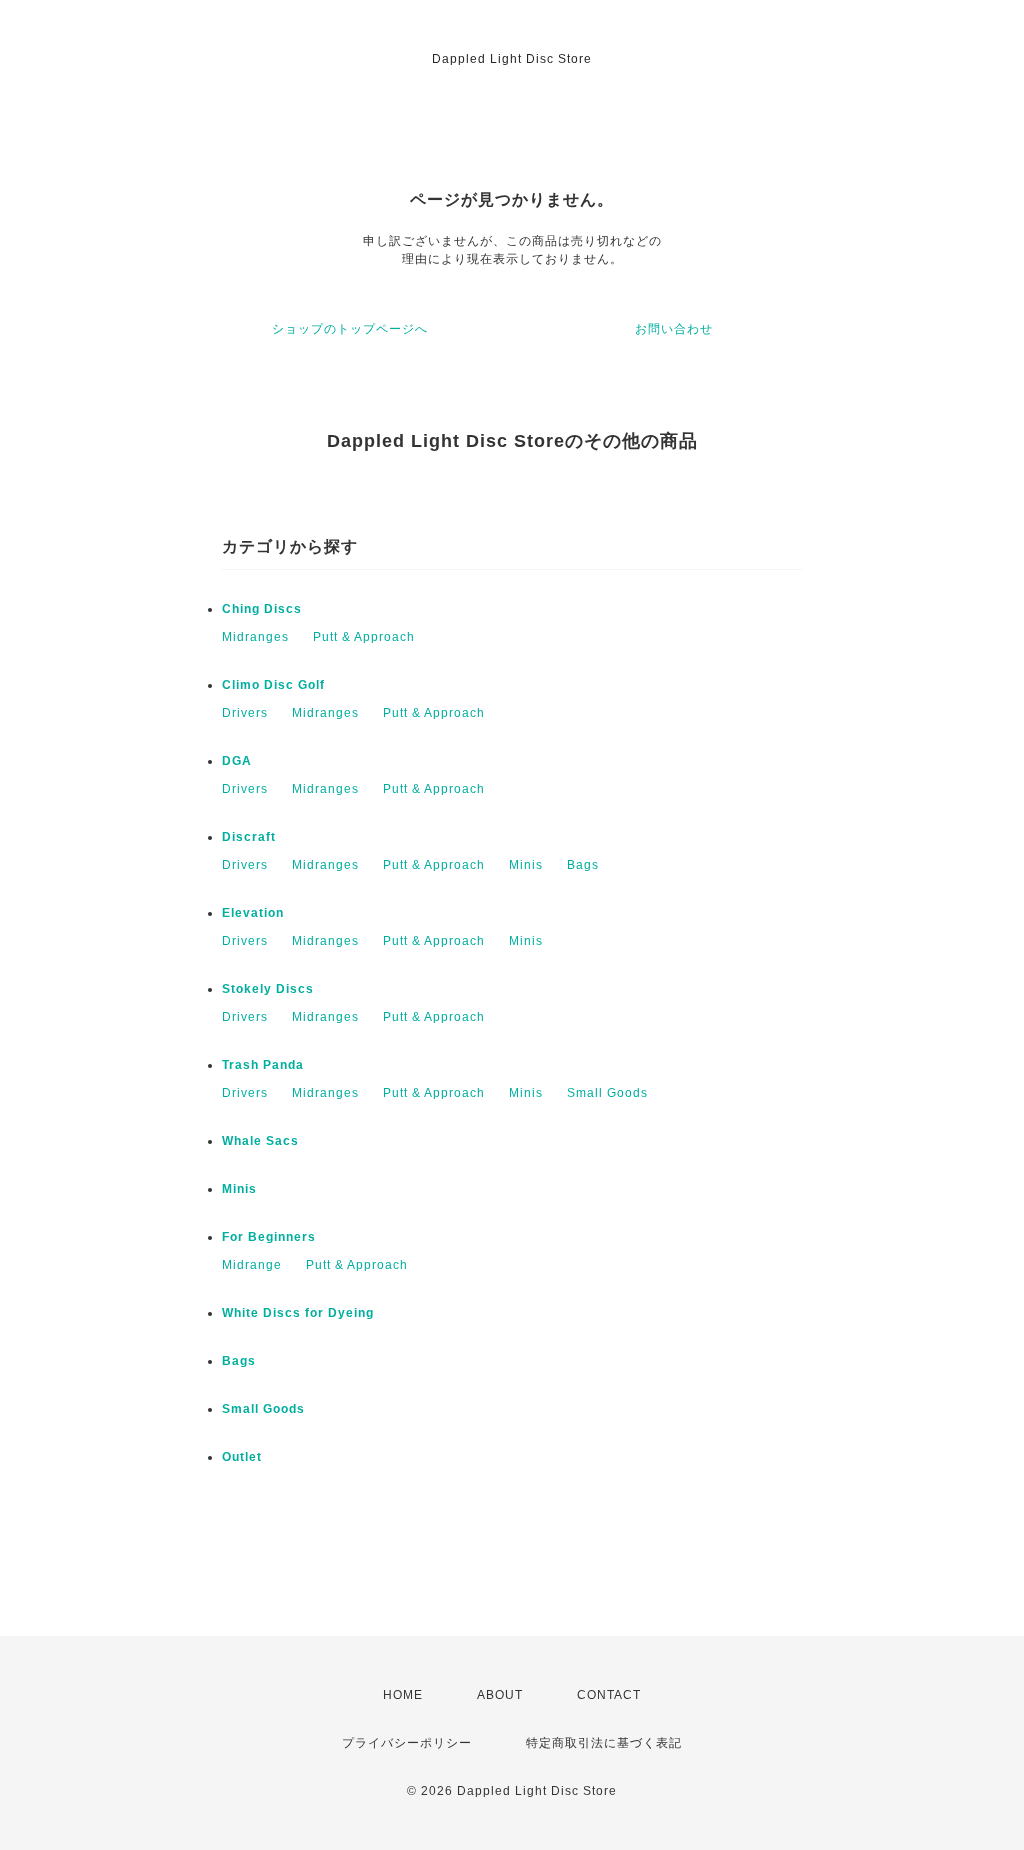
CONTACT (609, 1695)
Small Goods (607, 1093)
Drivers (245, 713)
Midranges (255, 637)
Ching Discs (262, 609)
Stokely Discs (268, 989)
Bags (583, 865)
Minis (526, 865)
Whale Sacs (260, 1141)
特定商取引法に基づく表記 (604, 1743)
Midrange (252, 1265)
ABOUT (500, 1695)
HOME (403, 1695)
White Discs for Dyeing (298, 1313)
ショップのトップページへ (350, 329)
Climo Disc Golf (273, 685)
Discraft (249, 837)
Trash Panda (263, 1065)
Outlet (242, 1457)
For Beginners (269, 1237)
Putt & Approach (364, 637)
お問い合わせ (674, 329)
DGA (237, 761)
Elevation (253, 913)
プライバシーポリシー (407, 1743)
